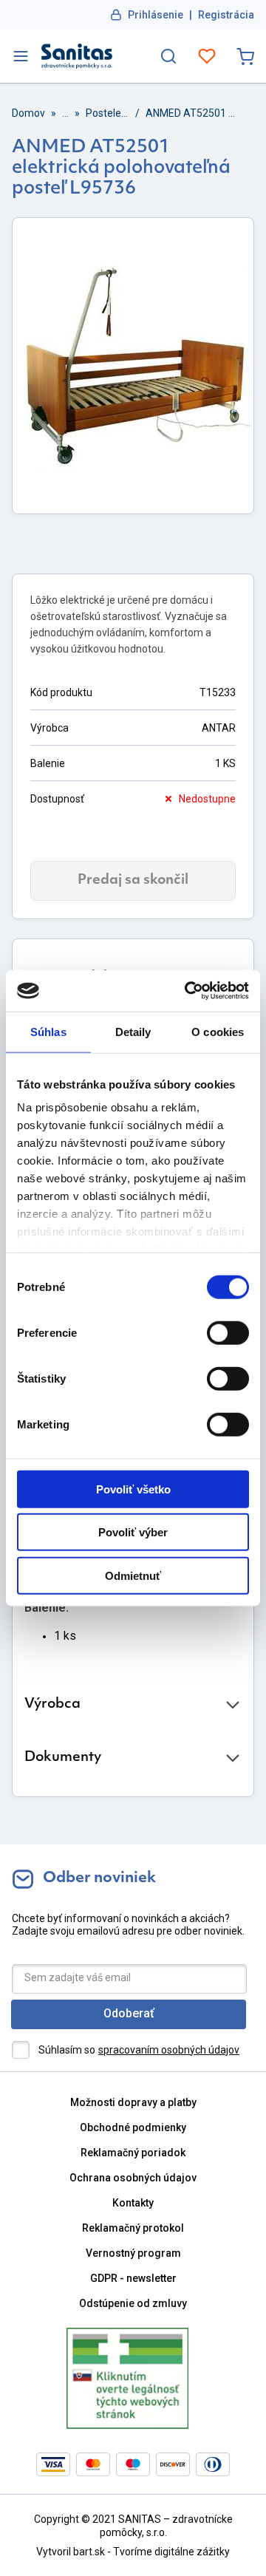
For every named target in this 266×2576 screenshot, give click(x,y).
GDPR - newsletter (133, 2278)
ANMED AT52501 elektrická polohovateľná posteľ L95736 (192, 113)
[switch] (228, 1332)
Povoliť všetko (133, 1489)
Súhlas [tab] (48, 1031)
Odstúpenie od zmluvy (133, 2303)
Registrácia (226, 15)
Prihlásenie (156, 15)
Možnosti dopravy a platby (133, 2102)
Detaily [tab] (133, 1031)
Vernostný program (133, 2253)
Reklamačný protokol (133, 2228)
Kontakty (133, 2203)
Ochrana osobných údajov (133, 2178)
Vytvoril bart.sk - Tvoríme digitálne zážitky (133, 2552)
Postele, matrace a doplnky (108, 113)
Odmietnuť (133, 1575)
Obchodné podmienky (133, 2127)
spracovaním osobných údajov (169, 2050)
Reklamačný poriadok (133, 2153)
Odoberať (129, 2013)
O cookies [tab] (218, 1031)
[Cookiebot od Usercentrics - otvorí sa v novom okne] (188, 991)
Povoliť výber (133, 1532)
